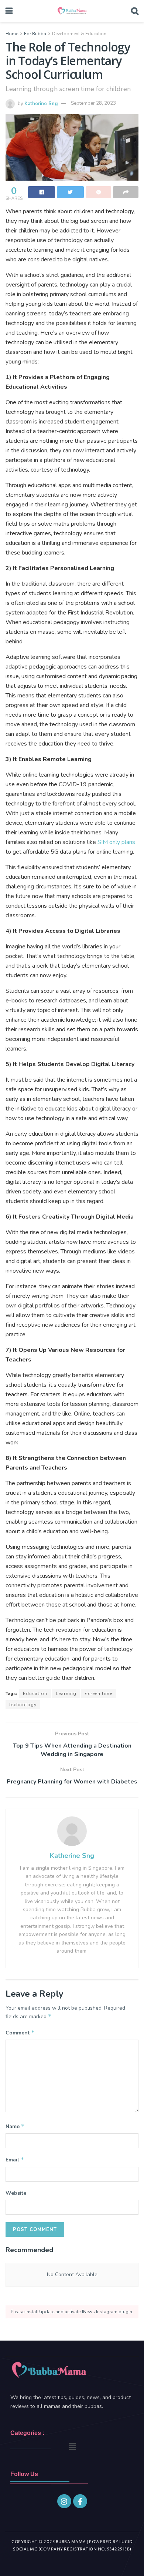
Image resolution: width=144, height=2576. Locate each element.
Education (35, 1694)
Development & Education (79, 34)
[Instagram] (64, 2501)
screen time (99, 1694)
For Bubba (35, 34)
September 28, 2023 (93, 103)
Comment (20, 2033)
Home (12, 34)
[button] (72, 2446)
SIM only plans (116, 842)
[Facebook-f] (80, 2501)
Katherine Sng (41, 103)
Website (16, 2193)
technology (23, 1705)
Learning (66, 1694)
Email (15, 2160)
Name (15, 2126)
